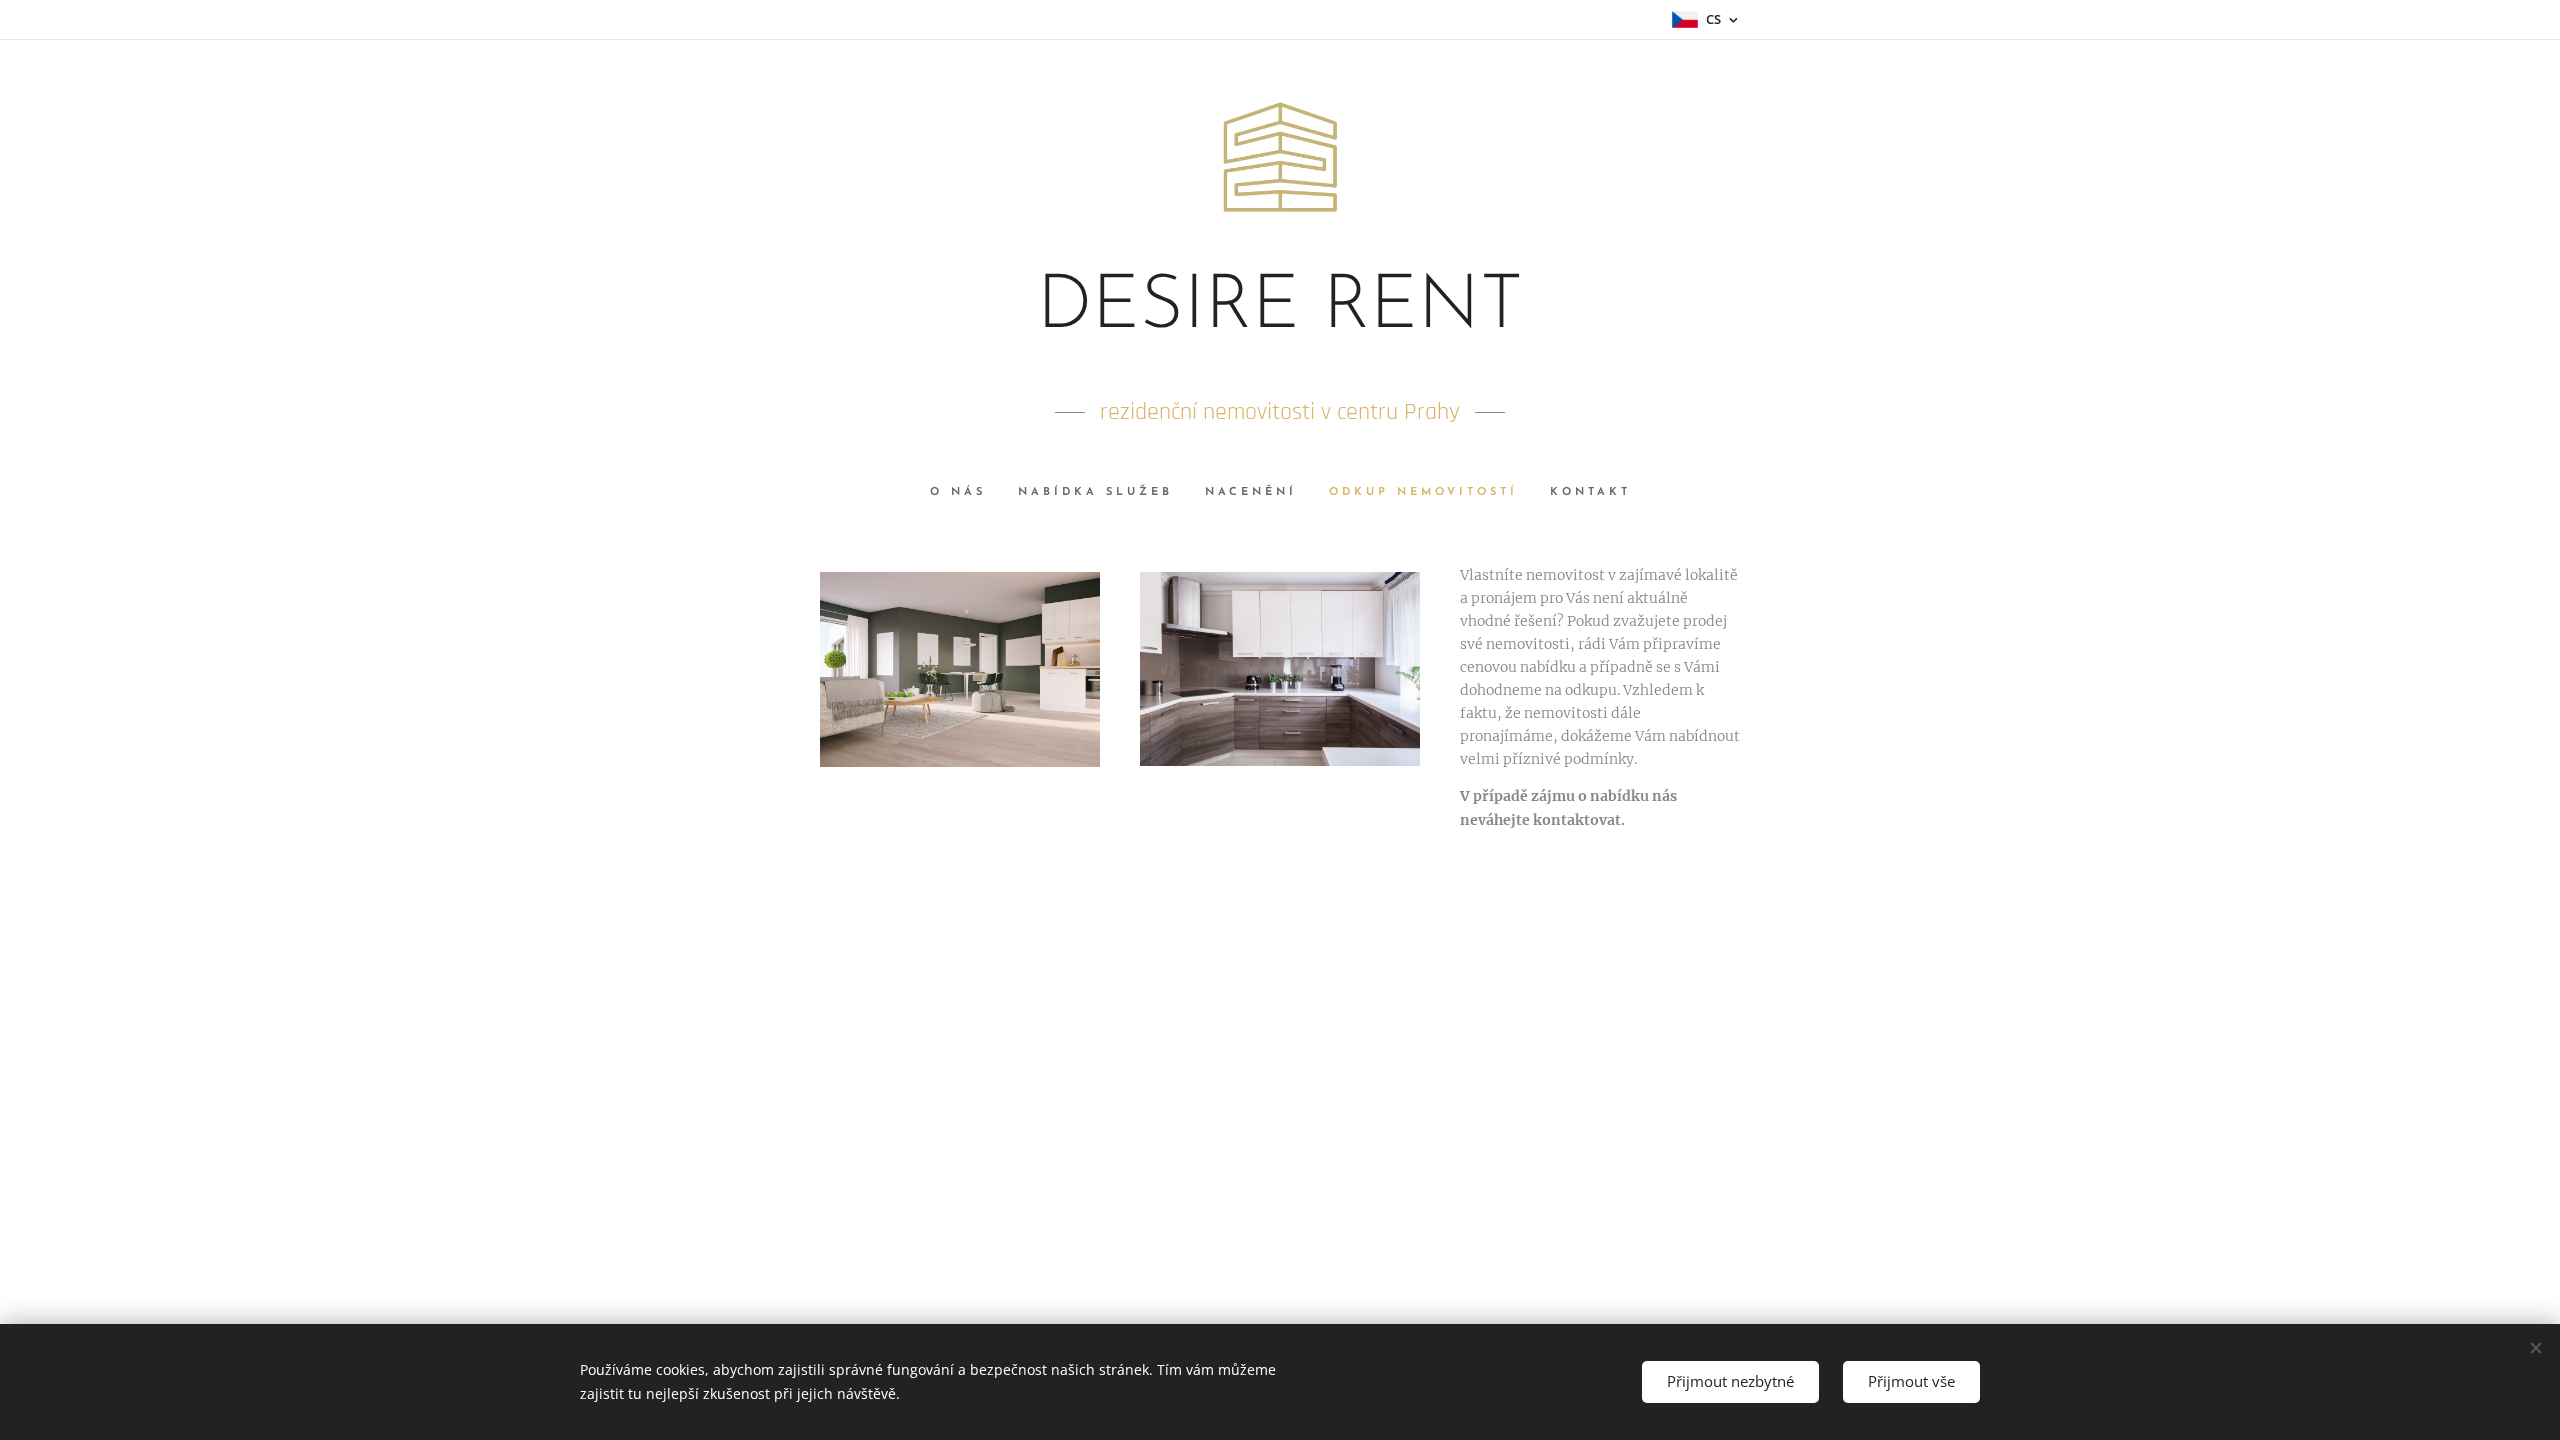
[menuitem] (966, 493)
